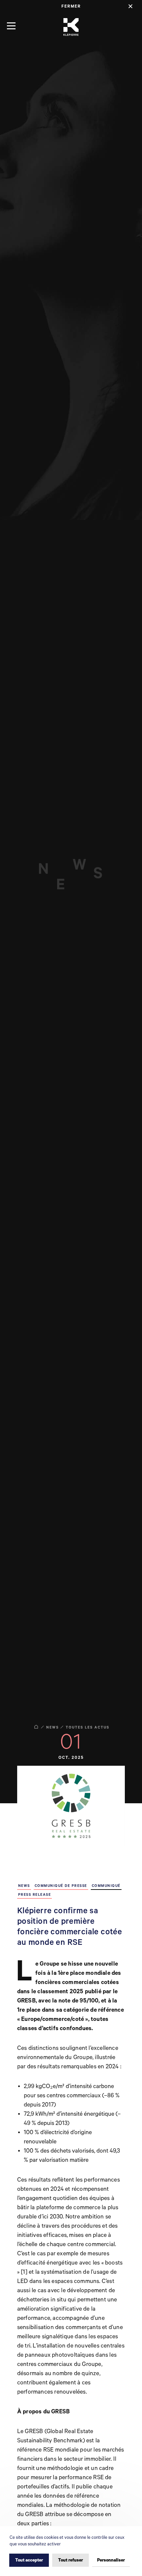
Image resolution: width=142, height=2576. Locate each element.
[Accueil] (71, 27)
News (53, 1728)
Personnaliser (111, 2560)
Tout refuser (71, 2560)
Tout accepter (29, 2560)
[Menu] (11, 26)
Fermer (71, 6)
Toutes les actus (88, 1728)
